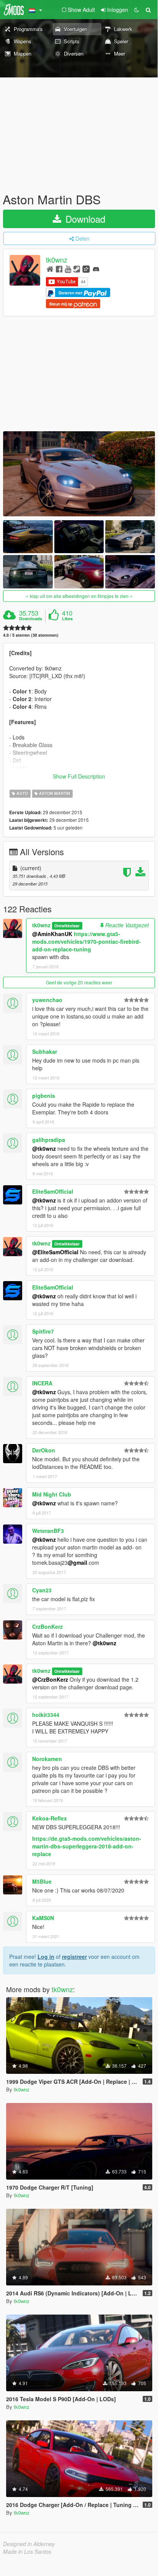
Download (84, 219)
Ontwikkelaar (67, 926)
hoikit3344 (46, 1715)
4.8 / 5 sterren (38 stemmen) (31, 635)
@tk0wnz (44, 1148)
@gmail (77, 1562)
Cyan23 (42, 1590)
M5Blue (42, 1881)
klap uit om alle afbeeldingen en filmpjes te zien (79, 596)
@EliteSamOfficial (55, 1252)
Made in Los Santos (27, 2551)
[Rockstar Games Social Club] (86, 269)
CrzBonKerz (47, 1626)
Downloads (31, 619)
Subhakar (45, 1051)
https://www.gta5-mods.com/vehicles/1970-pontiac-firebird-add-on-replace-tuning (86, 941)
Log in (46, 1957)
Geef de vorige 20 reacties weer (79, 982)
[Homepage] (50, 269)
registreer (74, 1957)
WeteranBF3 (48, 1531)
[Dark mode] (137, 10)
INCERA (42, 1383)
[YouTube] (68, 269)
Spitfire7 (43, 1331)
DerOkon (44, 1450)
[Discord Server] (96, 269)
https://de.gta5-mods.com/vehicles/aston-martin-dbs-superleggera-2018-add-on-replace (87, 1846)
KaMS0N (43, 1918)
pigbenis (44, 1096)
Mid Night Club (52, 1494)
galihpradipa (49, 1140)
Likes (67, 619)
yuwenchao (47, 1000)
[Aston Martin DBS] (79, 474)
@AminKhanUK (52, 934)
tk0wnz (57, 260)
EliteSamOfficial (53, 1191)
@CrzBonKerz (50, 1679)
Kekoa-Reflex (50, 1818)
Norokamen (47, 1759)
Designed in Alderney (29, 2544)
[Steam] (77, 269)
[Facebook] (59, 269)
